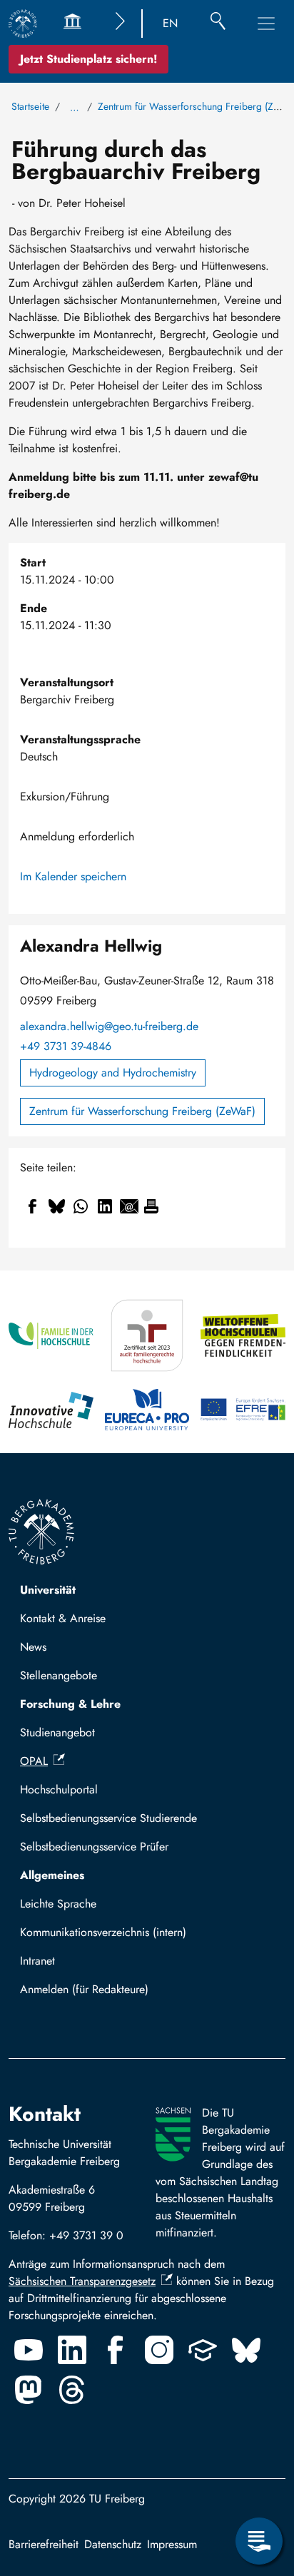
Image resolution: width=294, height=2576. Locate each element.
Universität (48, 1590)
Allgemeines (52, 1875)
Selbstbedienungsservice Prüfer (94, 1847)
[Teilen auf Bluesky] (56, 1206)
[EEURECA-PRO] (147, 1410)
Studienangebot (57, 1732)
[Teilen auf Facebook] (32, 1206)
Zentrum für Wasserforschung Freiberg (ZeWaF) (142, 1111)
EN (170, 23)
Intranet (37, 1961)
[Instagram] (159, 2350)
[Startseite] (23, 24)
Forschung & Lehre (70, 1704)
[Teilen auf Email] (129, 1206)
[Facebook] (116, 2350)
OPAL (34, 1761)
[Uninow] (203, 2350)
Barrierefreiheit (44, 2544)
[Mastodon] (29, 2390)
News (33, 1647)
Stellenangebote (59, 1675)
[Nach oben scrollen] (259, 2483)
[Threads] (72, 2390)
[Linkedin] (72, 2350)
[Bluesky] (246, 2350)
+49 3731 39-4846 (66, 1046)
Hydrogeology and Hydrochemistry (113, 1073)
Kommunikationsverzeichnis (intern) (103, 1932)
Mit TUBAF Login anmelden (94, 1994)
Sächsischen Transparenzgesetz (82, 2281)
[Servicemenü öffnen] (259, 2541)
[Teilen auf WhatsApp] (81, 1206)
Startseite (30, 106)
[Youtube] (29, 2350)
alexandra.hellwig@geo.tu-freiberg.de (109, 1026)
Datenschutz (113, 2544)
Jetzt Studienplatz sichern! (88, 59)
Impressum (172, 2544)
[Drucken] (151, 1206)
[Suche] (218, 24)
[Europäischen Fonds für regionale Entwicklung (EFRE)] (243, 1410)
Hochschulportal (59, 1790)
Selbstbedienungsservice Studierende (108, 1818)
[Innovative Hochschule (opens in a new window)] (51, 1410)
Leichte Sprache (58, 1904)
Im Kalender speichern (73, 876)
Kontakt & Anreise (63, 1618)
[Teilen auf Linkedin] (105, 1206)
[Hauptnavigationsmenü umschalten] (266, 24)
